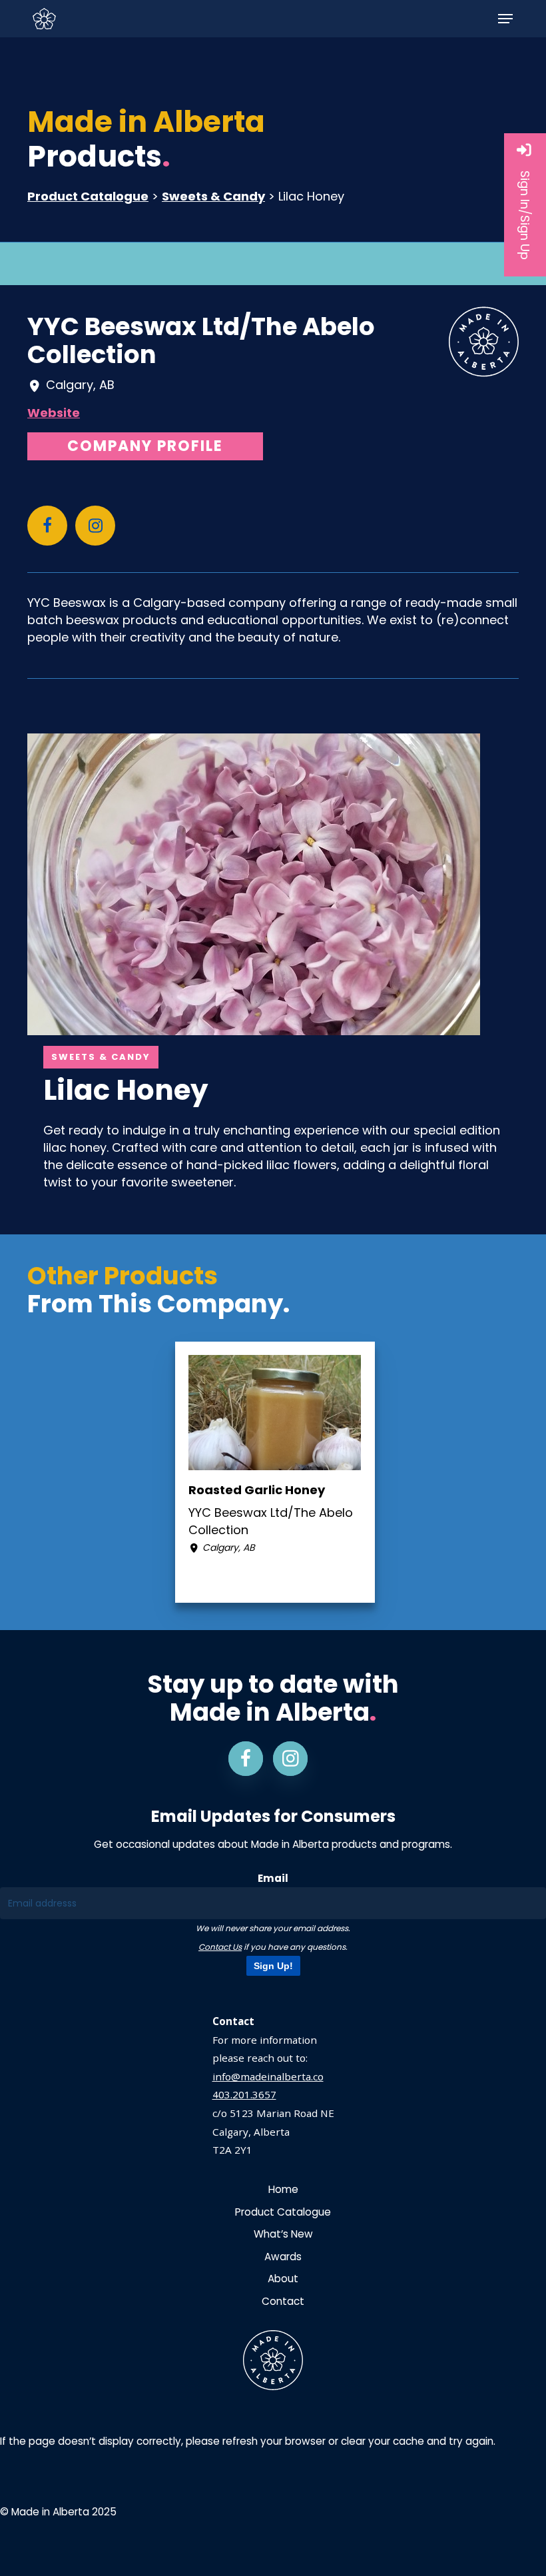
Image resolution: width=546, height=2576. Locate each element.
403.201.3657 (244, 2094)
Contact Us (220, 1947)
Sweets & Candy (213, 196)
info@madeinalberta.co (268, 2076)
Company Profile (145, 446)
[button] (505, 19)
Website (54, 413)
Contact (283, 2301)
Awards (283, 2257)
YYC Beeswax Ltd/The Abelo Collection (201, 340)
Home (283, 2189)
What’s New (283, 2234)
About (283, 2279)
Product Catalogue (88, 196)
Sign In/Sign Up (525, 215)
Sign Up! (273, 1966)
